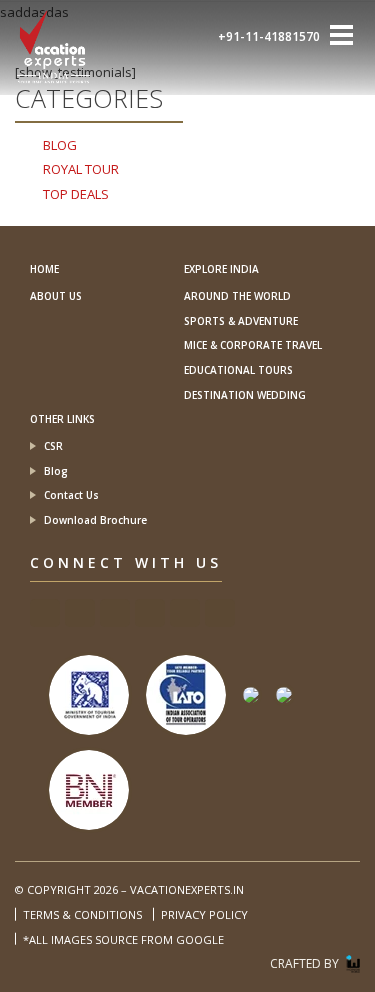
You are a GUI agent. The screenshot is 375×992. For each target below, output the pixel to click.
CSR (53, 446)
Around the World (237, 296)
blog (60, 145)
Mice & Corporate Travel (253, 345)
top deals (76, 194)
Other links (62, 419)
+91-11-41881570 (269, 36)
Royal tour (81, 169)
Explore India (221, 269)
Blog (56, 471)
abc (45, 613)
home (44, 269)
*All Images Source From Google (123, 939)
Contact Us (71, 495)
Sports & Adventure (241, 321)
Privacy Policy (204, 914)
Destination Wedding (245, 395)
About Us (56, 296)
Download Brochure (95, 520)
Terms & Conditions (82, 914)
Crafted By (304, 963)
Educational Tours (238, 370)
